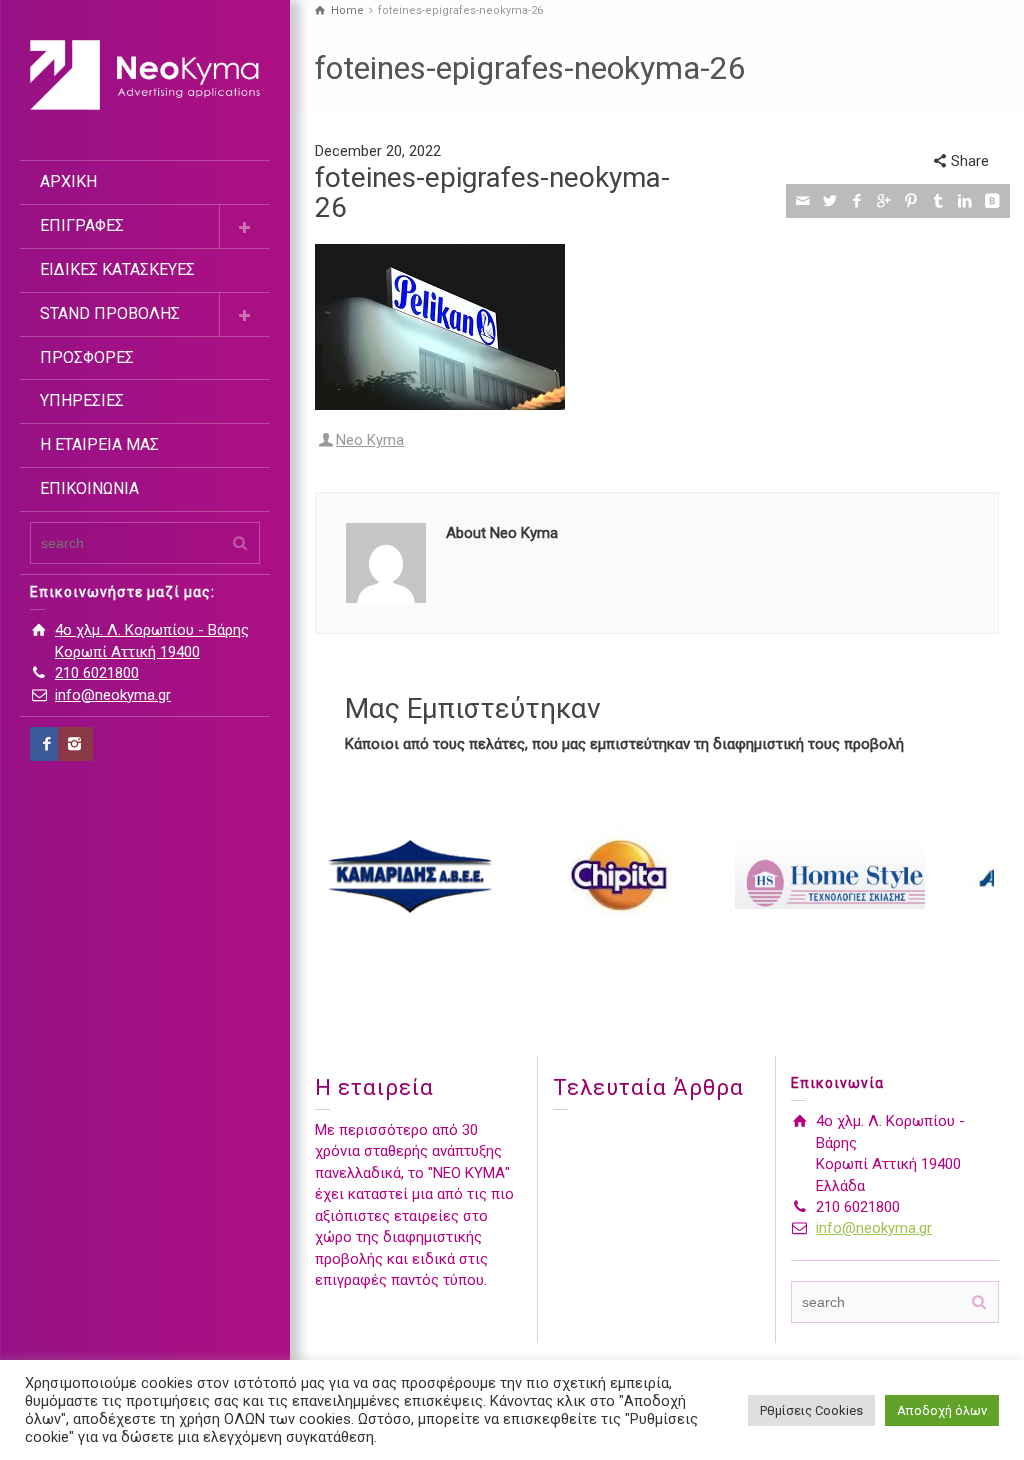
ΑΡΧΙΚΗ (68, 181)
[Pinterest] (911, 201)
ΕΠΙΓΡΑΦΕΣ (82, 225)
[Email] (803, 201)
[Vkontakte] (992, 201)
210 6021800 (97, 673)
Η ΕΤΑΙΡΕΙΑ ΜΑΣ (99, 444)
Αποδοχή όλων (942, 1410)
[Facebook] (47, 744)
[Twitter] (830, 201)
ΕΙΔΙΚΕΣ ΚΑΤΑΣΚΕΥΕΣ (117, 269)
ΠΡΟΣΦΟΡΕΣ (87, 357)
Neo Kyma (370, 440)
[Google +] (884, 201)
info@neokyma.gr (113, 695)
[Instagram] (75, 744)
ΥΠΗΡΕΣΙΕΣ (82, 400)
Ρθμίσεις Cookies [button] (811, 1410)
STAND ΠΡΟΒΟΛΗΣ (110, 313)
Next (973, 876)
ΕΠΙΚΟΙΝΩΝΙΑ (89, 488)
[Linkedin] (965, 201)
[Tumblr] (938, 201)
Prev (341, 876)
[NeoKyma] (145, 74)
